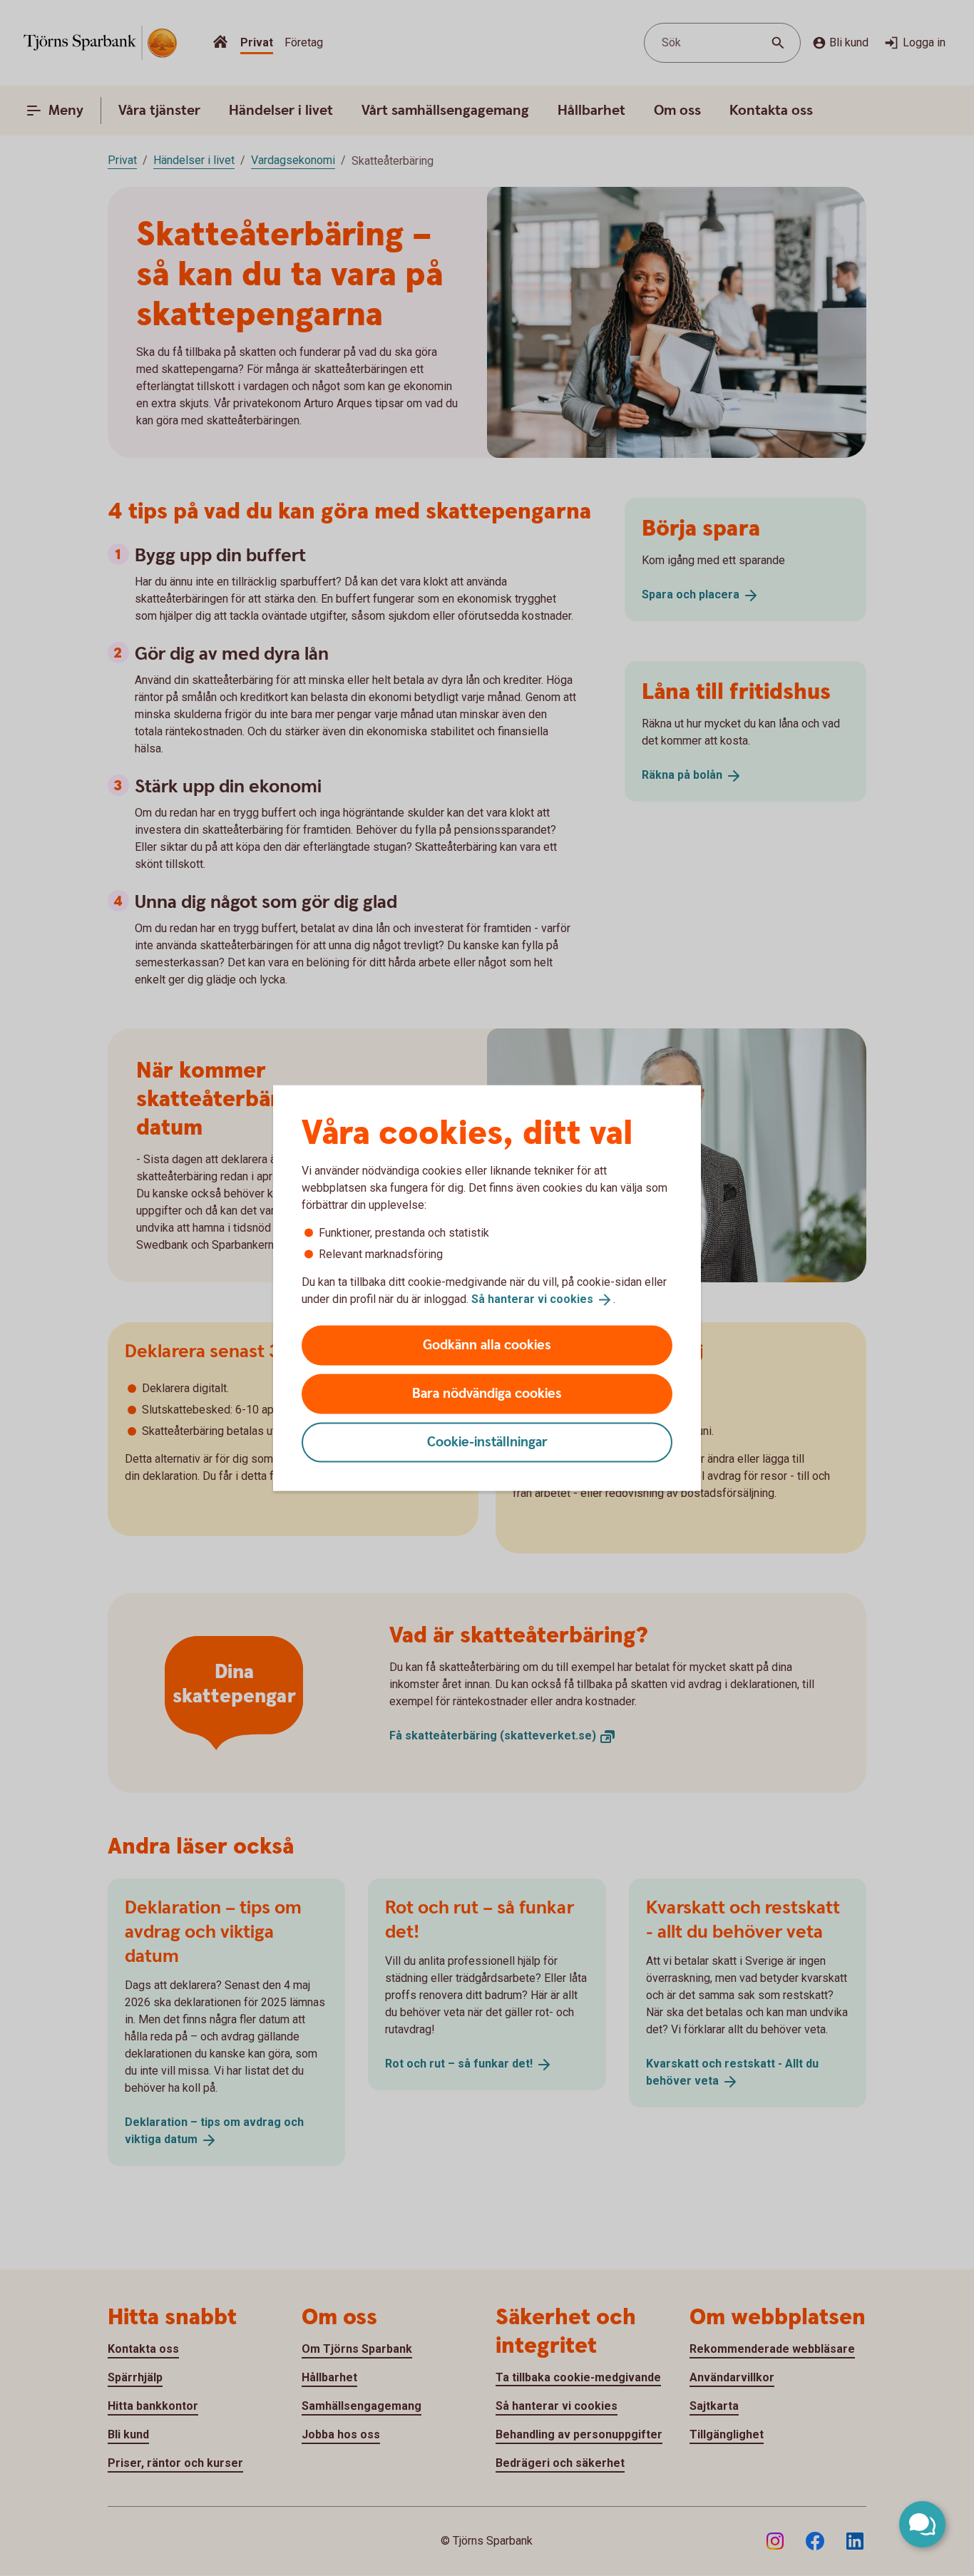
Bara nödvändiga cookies (487, 1393)
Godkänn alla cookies (487, 1345)
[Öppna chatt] (922, 2524)
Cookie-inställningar (487, 1442)
